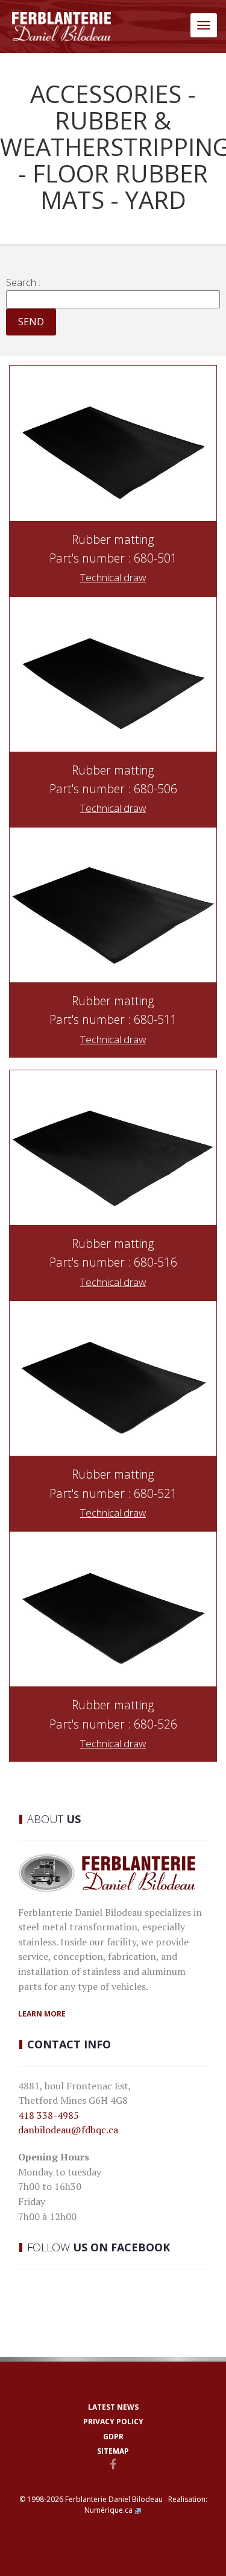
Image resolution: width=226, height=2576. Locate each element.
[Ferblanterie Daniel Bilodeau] (61, 27)
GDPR (113, 2437)
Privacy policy (113, 2422)
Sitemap (113, 2451)
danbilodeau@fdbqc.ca (68, 2130)
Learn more (42, 2014)
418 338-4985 (49, 2115)
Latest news (113, 2407)
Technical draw (113, 577)
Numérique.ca (108, 2510)
